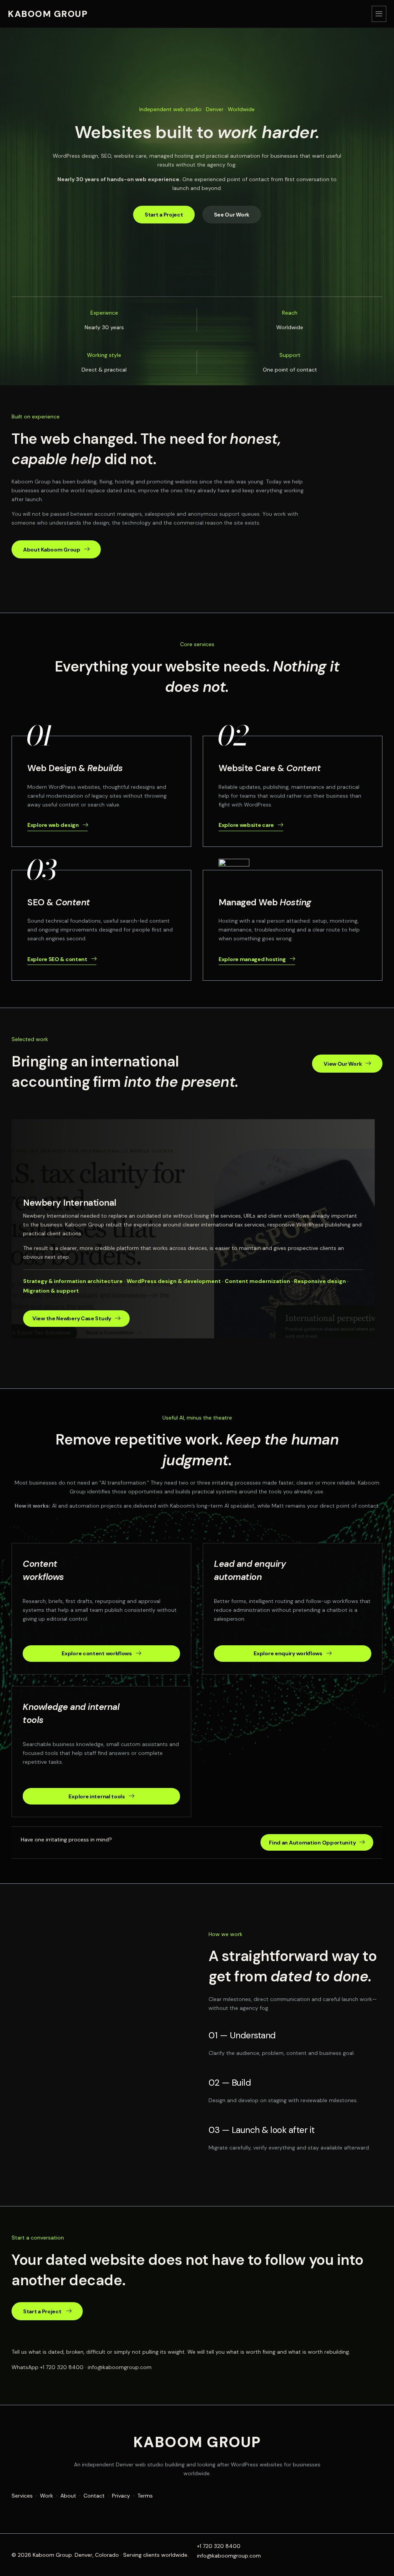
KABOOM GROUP (48, 14)
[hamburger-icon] (379, 14)
